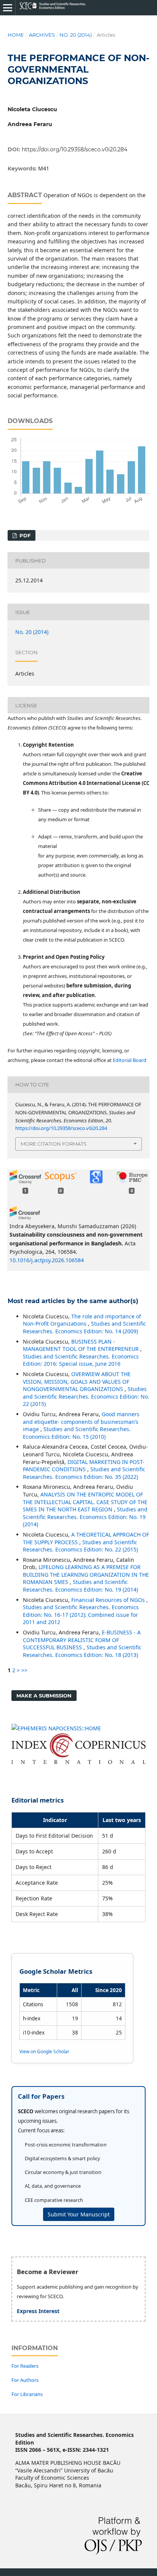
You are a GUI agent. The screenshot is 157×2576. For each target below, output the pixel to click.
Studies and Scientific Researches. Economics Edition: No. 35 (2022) (84, 1473)
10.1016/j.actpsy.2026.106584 (47, 1260)
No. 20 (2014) (76, 35)
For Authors (25, 2380)
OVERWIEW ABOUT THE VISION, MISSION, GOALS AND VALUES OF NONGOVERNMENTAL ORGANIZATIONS (77, 1381)
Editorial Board (130, 1060)
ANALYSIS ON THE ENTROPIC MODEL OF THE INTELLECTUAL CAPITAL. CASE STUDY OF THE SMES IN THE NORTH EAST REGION (85, 1502)
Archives (42, 35)
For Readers (25, 2366)
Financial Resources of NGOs (109, 1600)
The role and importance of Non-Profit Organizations (82, 1320)
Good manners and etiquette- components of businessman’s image (81, 1422)
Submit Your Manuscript (79, 2214)
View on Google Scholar (44, 2051)
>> (24, 1670)
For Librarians (27, 2394)
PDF (24, 535)
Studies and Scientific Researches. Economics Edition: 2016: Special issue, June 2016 (81, 1360)
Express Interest (38, 2311)
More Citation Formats (54, 1144)
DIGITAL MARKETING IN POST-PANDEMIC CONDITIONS (84, 1466)
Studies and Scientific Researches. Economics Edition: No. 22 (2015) (86, 1396)
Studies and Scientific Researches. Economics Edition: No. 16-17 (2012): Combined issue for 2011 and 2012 (81, 1615)
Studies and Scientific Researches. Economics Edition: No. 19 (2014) (85, 1517)
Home (16, 35)
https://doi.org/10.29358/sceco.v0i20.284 (74, 149)
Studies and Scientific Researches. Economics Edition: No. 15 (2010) (77, 1433)
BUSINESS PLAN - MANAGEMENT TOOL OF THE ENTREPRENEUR (82, 1345)
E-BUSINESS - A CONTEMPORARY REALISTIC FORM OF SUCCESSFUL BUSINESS (82, 1640)
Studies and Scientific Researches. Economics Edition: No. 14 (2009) (84, 1327)
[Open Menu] (8, 8)
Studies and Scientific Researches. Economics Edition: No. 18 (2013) (82, 1651)
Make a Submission (44, 1696)
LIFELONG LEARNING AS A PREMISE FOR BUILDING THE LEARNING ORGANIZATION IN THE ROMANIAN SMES (86, 1574)
